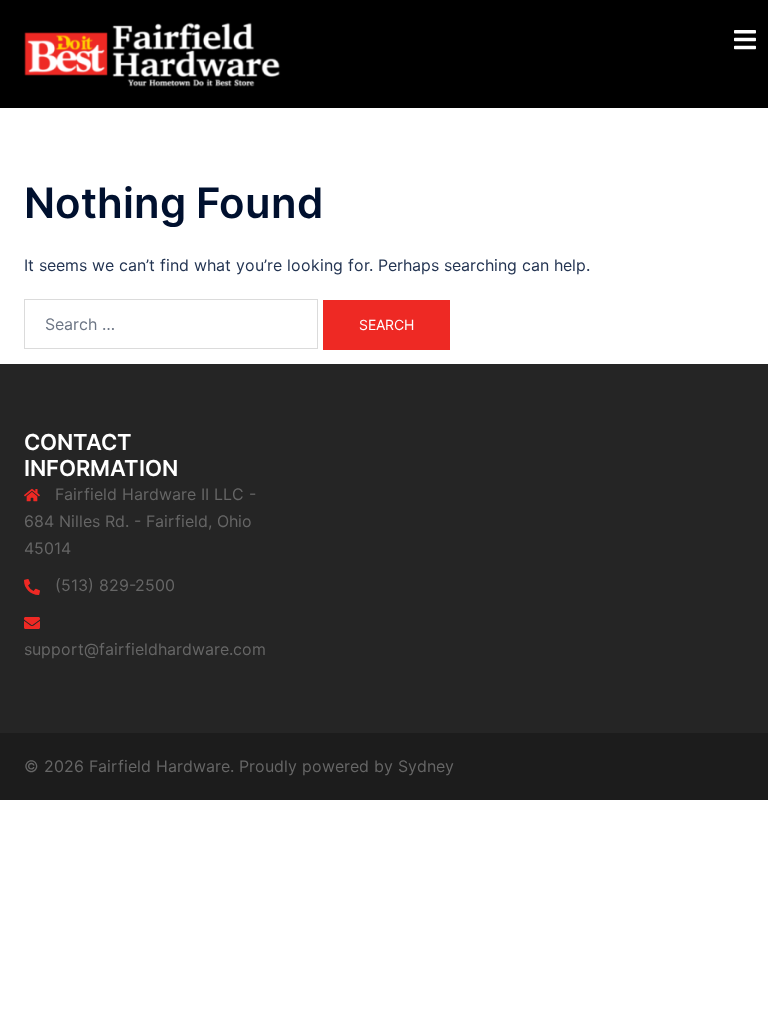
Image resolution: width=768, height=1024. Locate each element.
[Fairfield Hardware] (174, 52)
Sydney (426, 766)
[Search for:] (171, 324)
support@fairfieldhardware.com (145, 649)
